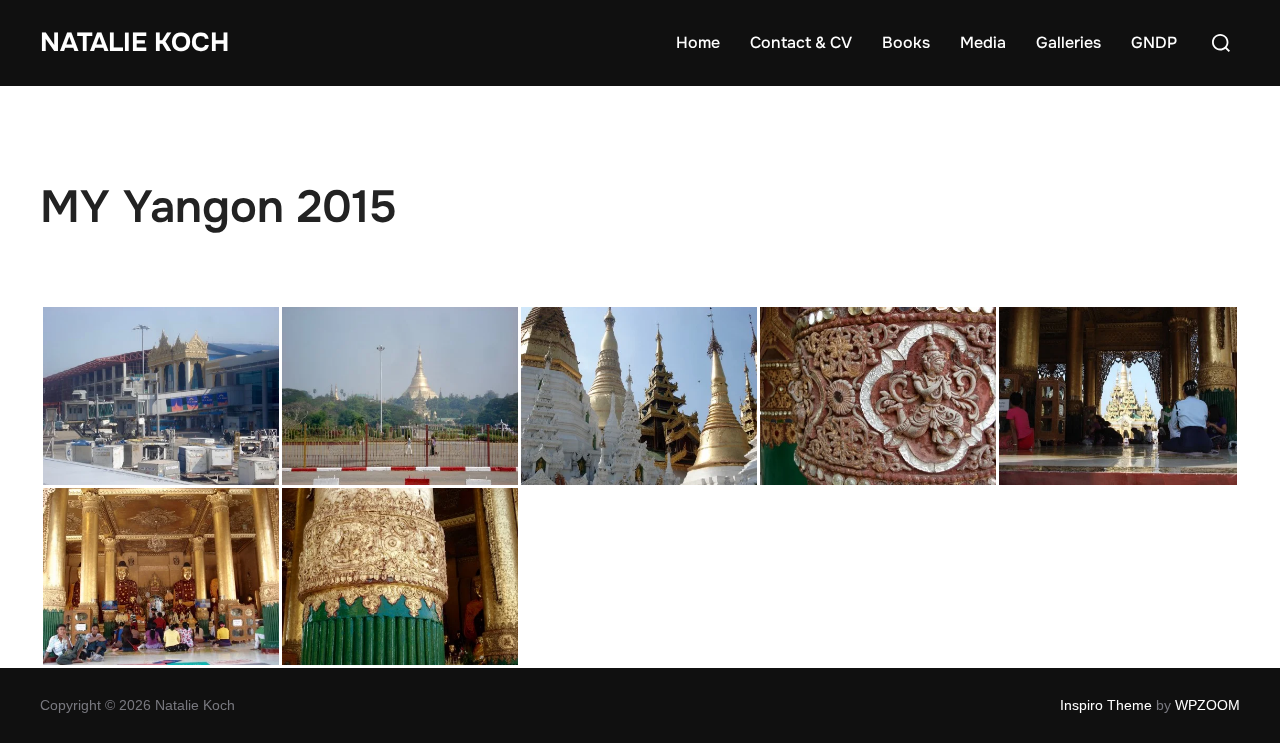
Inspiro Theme (1106, 705)
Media (983, 42)
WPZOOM (1207, 705)
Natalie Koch (134, 42)
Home (698, 42)
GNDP (1154, 42)
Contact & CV (801, 42)
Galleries (1068, 42)
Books (906, 42)
